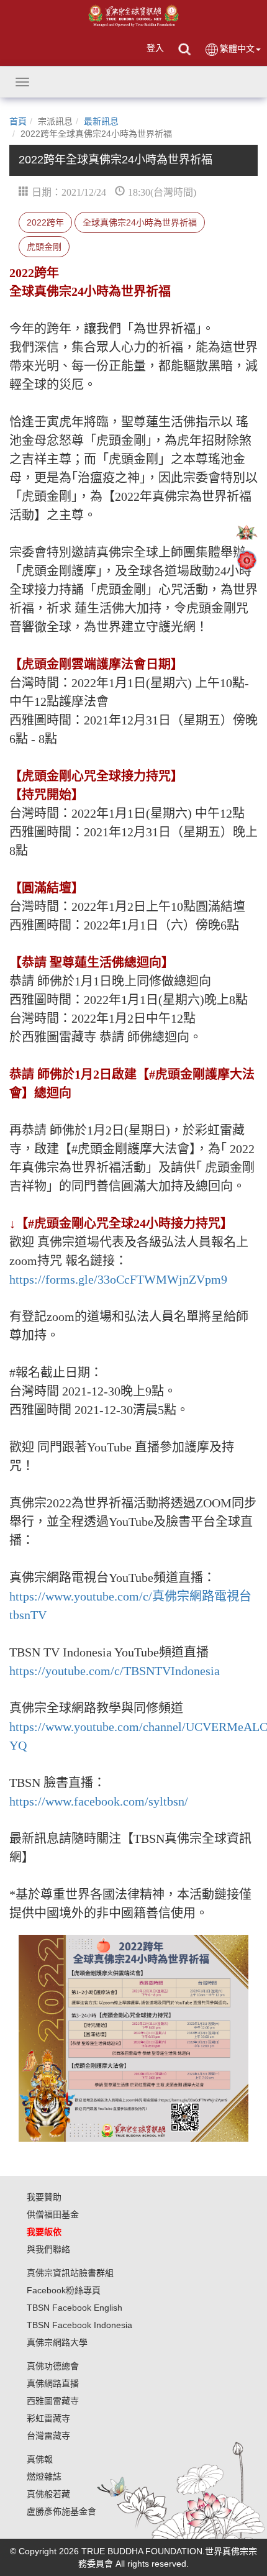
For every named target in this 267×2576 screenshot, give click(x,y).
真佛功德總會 (53, 2366)
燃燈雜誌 (44, 2477)
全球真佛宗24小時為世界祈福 (140, 222)
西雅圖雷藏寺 (53, 2401)
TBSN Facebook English (75, 2308)
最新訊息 (101, 121)
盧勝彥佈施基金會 (61, 2511)
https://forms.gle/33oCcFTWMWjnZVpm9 (118, 1279)
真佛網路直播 (53, 2383)
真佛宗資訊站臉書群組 (70, 2273)
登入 (155, 48)
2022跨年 (45, 222)
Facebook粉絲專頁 (64, 2290)
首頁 (18, 121)
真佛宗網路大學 (57, 2342)
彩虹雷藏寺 (48, 2418)
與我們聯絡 (48, 2249)
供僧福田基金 (53, 2214)
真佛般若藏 (48, 2494)
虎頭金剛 (44, 247)
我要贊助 (44, 2197)
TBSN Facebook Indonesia (79, 2325)
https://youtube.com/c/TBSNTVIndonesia (115, 1671)
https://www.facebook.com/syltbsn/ (99, 1801)
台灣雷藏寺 (48, 2436)
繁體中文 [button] (237, 48)
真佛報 (40, 2459)
